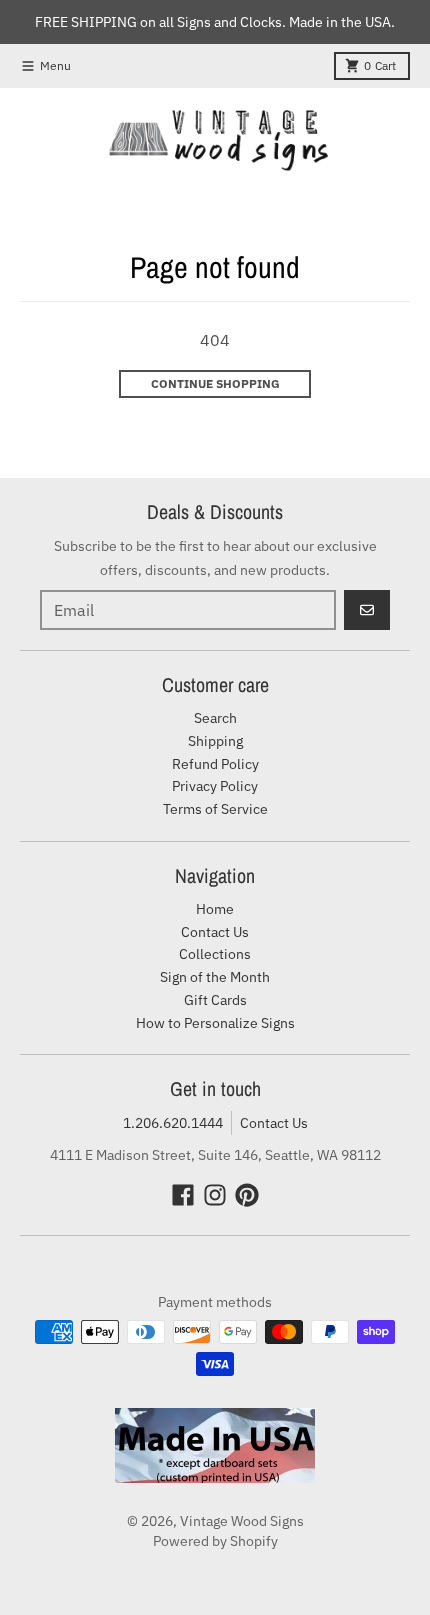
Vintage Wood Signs (242, 1521)
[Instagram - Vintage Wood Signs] (215, 1195)
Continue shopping (215, 383)
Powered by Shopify (215, 1541)
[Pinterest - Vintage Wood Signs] (247, 1195)
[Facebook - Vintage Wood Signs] (183, 1195)
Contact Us (274, 1123)
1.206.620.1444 (173, 1123)
